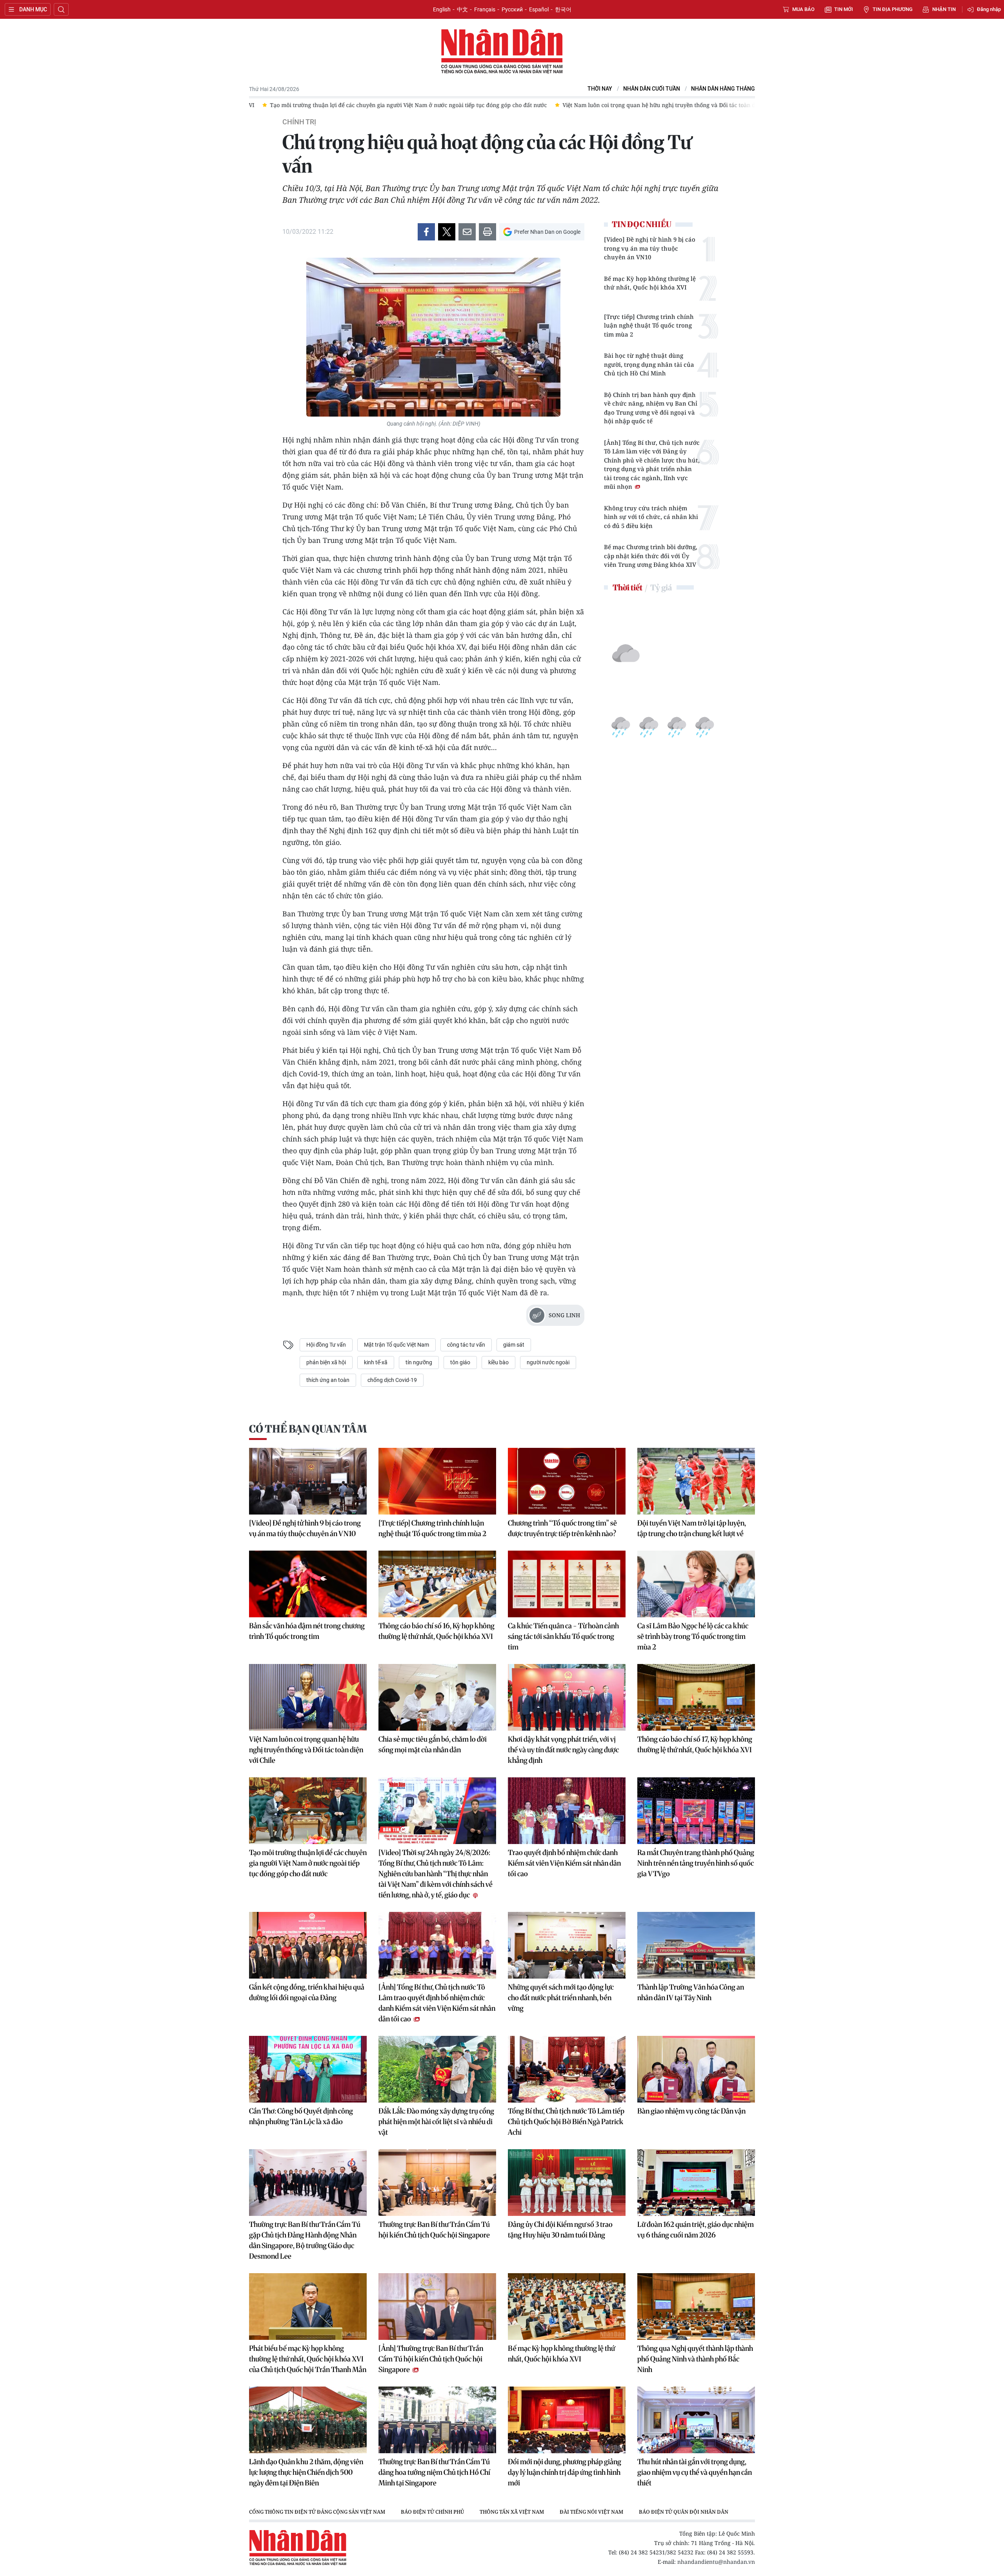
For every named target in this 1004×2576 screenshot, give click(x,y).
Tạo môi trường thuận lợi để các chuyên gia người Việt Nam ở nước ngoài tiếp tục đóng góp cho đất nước (308, 1863)
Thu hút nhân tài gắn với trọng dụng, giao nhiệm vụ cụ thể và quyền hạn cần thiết (695, 2472)
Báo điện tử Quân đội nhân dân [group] (684, 2512)
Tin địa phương (893, 9)
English (442, 9)
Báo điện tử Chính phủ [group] (432, 2512)
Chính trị (299, 122)
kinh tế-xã (376, 1362)
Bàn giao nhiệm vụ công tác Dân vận (691, 2111)
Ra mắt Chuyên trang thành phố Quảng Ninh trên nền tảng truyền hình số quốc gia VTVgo (696, 1863)
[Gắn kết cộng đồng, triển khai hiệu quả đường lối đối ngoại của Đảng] (308, 1945)
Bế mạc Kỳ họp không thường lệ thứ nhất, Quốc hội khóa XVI (650, 283)
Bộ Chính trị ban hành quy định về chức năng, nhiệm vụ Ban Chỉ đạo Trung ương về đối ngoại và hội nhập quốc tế (651, 408)
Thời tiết (627, 587)
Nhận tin (944, 9)
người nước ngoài (548, 1362)
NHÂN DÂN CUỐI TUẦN (652, 89)
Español (539, 9)
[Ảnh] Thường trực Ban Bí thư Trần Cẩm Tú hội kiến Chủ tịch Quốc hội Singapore (431, 2359)
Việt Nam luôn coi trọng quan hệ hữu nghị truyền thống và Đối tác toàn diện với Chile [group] (486, 105)
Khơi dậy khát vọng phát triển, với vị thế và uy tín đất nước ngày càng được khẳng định (563, 1750)
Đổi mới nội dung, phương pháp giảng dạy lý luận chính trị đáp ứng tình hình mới (565, 2472)
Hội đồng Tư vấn (326, 1345)
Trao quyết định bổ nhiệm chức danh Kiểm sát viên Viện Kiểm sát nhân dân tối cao (564, 1863)
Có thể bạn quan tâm (308, 1429)
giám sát (514, 1345)
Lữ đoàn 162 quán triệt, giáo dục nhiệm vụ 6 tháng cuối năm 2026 (696, 2230)
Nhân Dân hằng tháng (723, 89)
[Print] (487, 232)
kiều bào (498, 1362)
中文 (462, 9)
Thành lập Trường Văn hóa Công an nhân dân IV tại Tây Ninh (691, 1992)
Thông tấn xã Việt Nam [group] (512, 2512)
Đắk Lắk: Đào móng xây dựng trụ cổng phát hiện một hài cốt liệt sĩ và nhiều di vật (436, 2122)
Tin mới (844, 9)
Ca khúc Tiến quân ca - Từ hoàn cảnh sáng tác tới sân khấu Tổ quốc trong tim (563, 1636)
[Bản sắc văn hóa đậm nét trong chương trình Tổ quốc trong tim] (308, 1584)
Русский (512, 9)
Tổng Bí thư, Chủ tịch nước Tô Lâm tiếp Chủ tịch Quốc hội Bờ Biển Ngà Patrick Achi (566, 2122)
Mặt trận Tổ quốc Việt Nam (397, 1345)
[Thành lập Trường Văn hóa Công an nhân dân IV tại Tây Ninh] (696, 1945)
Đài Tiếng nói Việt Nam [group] (591, 2512)
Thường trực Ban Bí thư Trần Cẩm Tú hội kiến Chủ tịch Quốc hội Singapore (434, 2230)
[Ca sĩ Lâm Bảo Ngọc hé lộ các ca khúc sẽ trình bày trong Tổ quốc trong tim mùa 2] (696, 1584)
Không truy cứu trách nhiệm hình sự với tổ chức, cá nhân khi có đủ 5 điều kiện (651, 517)
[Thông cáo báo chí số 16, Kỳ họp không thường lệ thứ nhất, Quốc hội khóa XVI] (437, 1584)
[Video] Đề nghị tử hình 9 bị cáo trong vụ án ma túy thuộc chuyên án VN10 (650, 248)
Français (485, 9)
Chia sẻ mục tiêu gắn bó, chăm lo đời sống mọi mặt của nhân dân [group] (700, 105)
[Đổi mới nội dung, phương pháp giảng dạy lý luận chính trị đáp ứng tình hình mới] (567, 2420)
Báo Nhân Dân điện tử (502, 52)
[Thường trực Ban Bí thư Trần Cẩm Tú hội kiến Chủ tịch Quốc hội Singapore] (437, 2183)
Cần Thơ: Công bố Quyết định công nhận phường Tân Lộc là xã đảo (301, 2116)
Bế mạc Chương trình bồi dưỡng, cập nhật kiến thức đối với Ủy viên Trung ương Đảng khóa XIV (651, 556)
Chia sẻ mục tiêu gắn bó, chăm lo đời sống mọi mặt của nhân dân (433, 1744)
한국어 (563, 9)
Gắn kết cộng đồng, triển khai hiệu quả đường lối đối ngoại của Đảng (307, 1992)
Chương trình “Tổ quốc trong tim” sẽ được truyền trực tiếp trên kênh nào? (562, 1528)
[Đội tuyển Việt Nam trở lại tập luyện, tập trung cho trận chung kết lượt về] (696, 1481)
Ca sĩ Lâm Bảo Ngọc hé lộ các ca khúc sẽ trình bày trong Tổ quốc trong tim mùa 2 (693, 1636)
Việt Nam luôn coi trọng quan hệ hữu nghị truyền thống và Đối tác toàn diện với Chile (306, 1750)
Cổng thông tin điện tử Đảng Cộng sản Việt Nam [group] (317, 2512)
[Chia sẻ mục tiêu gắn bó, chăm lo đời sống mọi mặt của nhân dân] (437, 1697)
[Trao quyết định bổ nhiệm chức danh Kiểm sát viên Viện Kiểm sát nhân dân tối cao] (567, 1811)
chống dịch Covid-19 (392, 1380)
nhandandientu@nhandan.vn (716, 2562)
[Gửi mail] (467, 232)
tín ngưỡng (419, 1362)
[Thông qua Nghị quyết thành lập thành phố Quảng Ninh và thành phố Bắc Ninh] (696, 2307)
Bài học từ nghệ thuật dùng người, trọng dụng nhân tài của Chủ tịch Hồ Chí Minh (649, 364)
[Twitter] (447, 232)
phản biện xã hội (326, 1362)
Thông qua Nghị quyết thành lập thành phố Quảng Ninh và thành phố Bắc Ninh (695, 2359)
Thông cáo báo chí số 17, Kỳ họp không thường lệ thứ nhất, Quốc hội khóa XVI (695, 1744)
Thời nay (600, 89)
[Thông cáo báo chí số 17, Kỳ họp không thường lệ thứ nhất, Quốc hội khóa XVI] (696, 1697)
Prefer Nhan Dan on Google (547, 232)
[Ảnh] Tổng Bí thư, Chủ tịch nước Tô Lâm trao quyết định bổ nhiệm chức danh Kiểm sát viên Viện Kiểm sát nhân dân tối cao (437, 2003)
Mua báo (803, 9)
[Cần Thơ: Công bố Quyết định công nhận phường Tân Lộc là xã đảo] (308, 2069)
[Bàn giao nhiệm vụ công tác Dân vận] (696, 2069)
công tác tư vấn (466, 1345)
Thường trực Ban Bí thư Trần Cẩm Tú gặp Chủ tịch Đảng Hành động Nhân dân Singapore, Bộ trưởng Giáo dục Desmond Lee (305, 2240)
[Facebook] (426, 232)
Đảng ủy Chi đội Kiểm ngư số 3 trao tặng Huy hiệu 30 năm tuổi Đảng (560, 2230)
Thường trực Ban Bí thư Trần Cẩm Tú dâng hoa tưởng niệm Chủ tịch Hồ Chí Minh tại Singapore (434, 2472)
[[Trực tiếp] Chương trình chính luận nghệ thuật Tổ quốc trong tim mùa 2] (437, 1481)
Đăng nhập (989, 9)
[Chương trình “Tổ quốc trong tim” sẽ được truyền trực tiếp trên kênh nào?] (567, 1481)
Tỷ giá (661, 587)
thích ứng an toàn (328, 1380)
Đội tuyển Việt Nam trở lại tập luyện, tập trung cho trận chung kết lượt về (692, 1528)
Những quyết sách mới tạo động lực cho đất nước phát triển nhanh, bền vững (561, 1998)
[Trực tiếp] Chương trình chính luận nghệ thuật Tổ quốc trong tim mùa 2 (649, 325)
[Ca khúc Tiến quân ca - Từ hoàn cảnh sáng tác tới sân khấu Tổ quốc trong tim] (567, 1584)
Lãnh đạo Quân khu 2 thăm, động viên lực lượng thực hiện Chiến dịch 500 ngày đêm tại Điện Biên (306, 2472)
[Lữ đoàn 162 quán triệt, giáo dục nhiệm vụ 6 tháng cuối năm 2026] (696, 2183)
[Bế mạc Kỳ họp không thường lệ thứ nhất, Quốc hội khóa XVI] (567, 2307)
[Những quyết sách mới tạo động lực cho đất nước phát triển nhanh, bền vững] (567, 1945)
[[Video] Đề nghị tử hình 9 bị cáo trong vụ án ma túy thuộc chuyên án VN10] (308, 1481)
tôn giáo (460, 1362)
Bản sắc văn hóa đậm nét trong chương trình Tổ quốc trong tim (307, 1631)
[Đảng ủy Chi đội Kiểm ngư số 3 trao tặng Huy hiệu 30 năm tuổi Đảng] (567, 2183)
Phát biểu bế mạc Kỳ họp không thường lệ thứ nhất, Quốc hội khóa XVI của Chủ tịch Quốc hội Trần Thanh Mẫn (308, 2359)
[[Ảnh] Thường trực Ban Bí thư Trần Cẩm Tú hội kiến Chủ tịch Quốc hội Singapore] (437, 2307)
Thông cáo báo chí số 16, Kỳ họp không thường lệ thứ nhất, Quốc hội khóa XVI (437, 1631)
